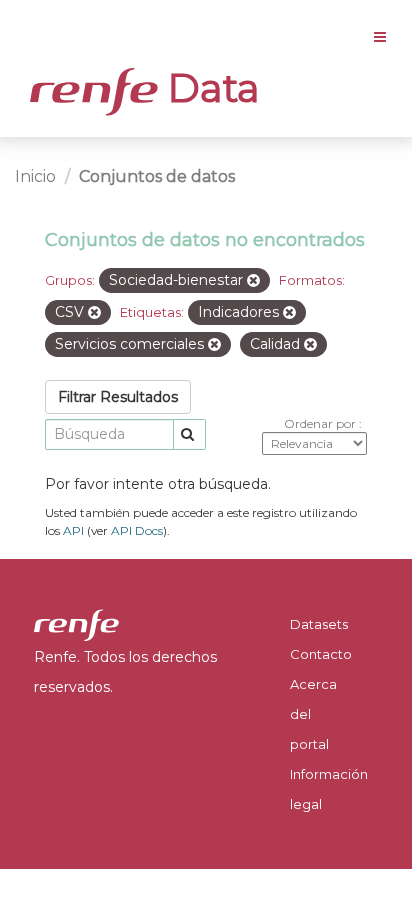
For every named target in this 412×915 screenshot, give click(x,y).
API (73, 530)
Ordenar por (321, 423)
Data (209, 88)
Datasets (319, 624)
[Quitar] (253, 281)
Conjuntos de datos (157, 176)
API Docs (137, 530)
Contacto (321, 654)
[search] (189, 434)
